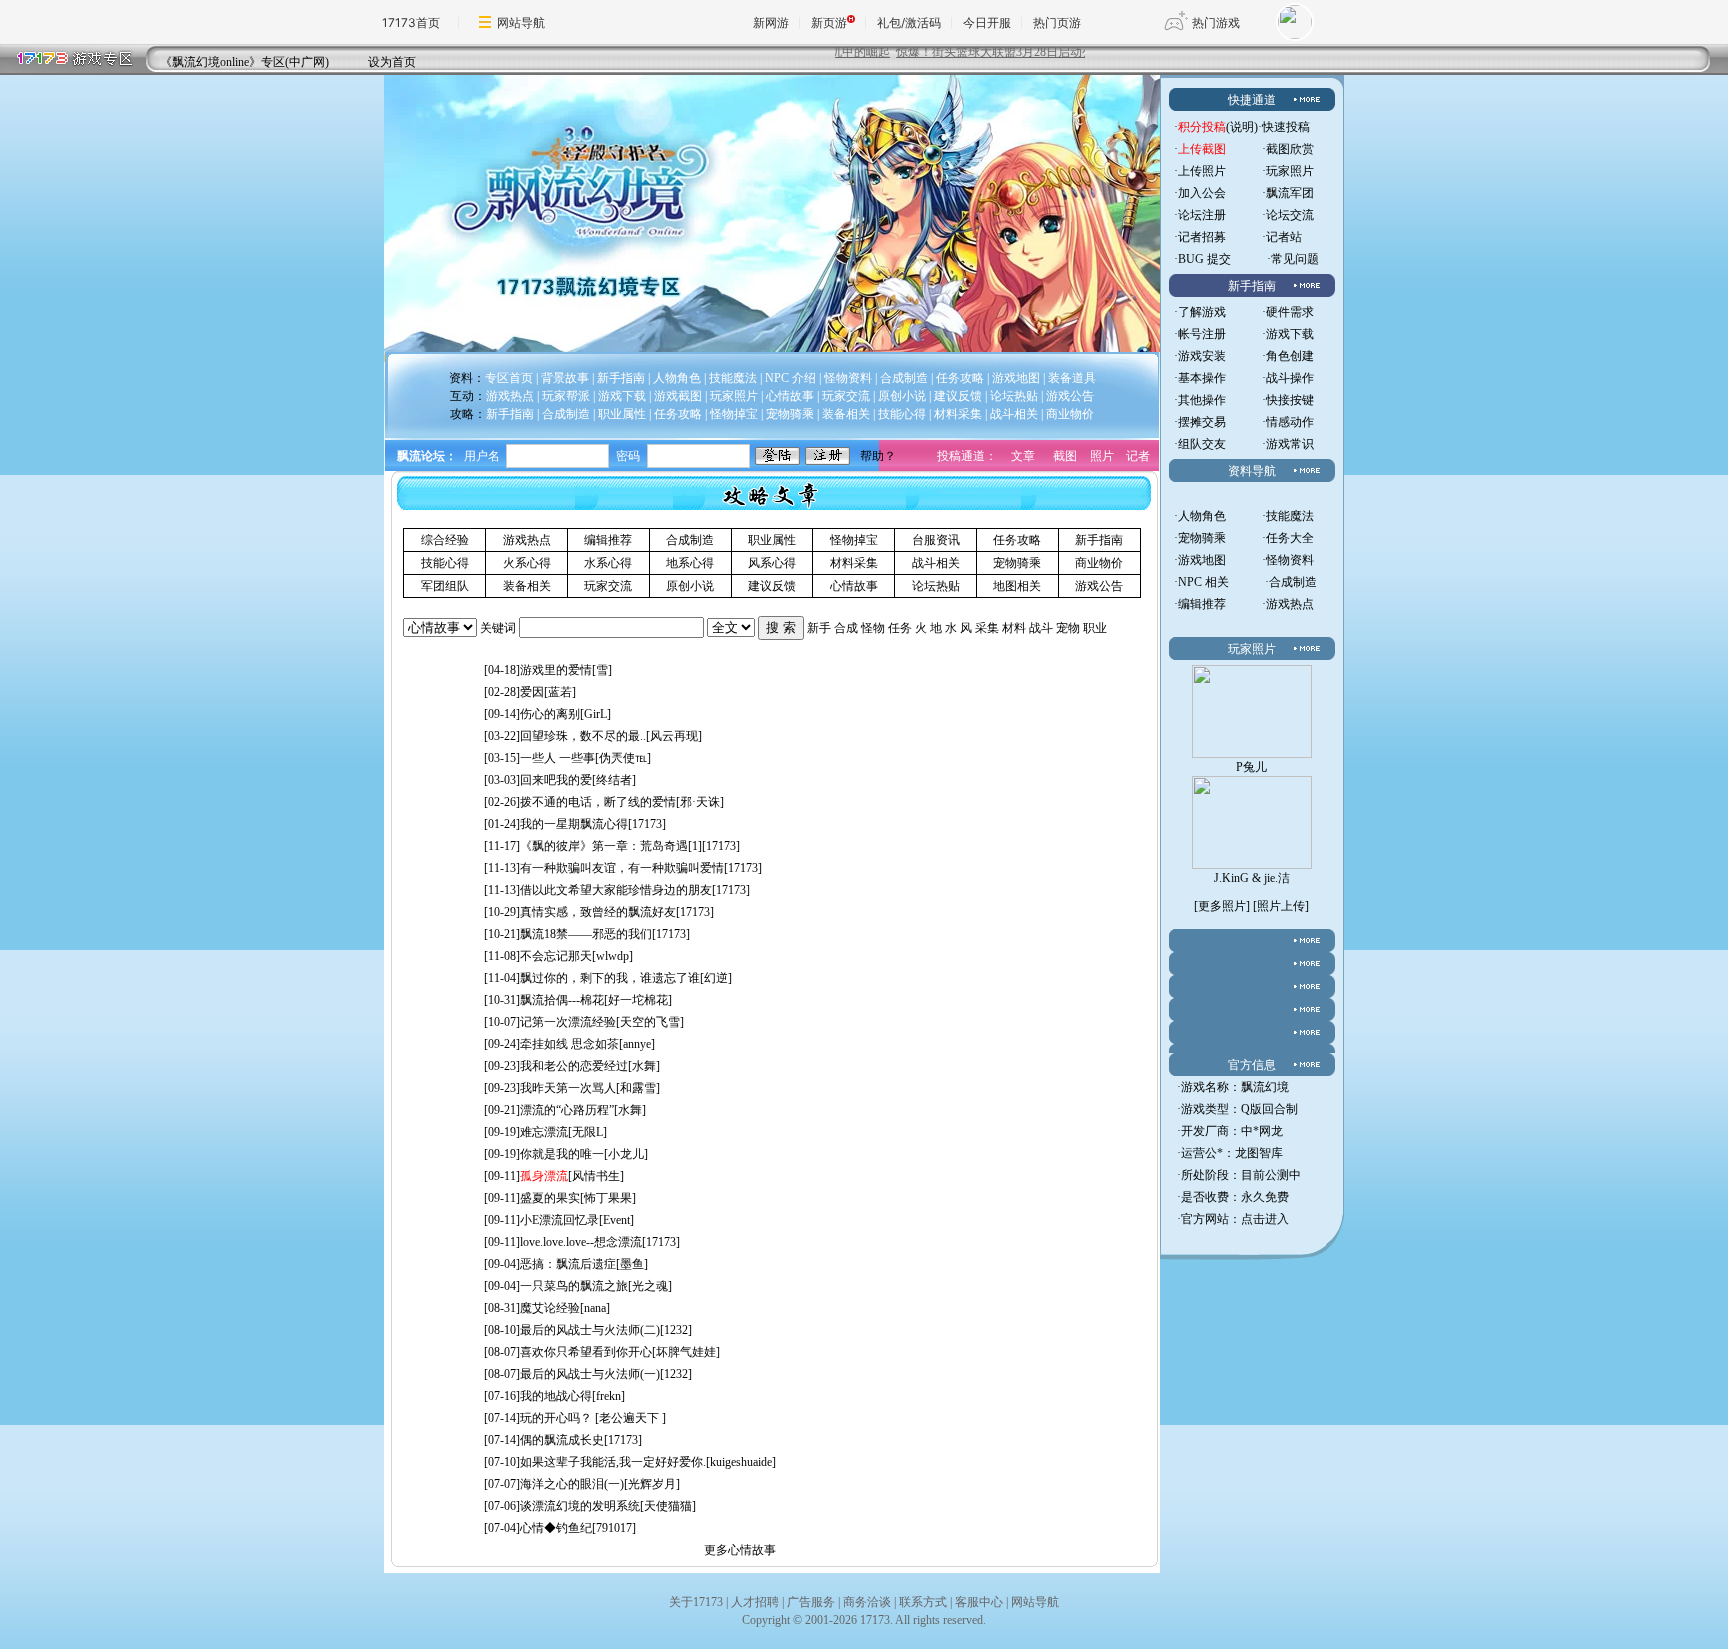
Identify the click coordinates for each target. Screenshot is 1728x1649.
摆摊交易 (1202, 422)
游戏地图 (1202, 560)
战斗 (1041, 628)
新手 (819, 628)
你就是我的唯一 (562, 1154)
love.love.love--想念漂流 (581, 1242)
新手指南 (1099, 540)
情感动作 (1290, 422)
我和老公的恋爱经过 (574, 1066)
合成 (846, 628)
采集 (987, 628)
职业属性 (772, 540)
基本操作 (1202, 378)
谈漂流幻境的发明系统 (580, 1506)
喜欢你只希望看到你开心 (586, 1352)
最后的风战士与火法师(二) (590, 1330)
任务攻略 (1017, 540)
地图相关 (1017, 586)
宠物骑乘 (1017, 563)
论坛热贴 (936, 586)
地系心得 (690, 563)
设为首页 (392, 62)
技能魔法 (1290, 516)
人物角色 (1202, 516)
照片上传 (1281, 906)
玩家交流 (608, 586)
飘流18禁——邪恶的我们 (586, 934)
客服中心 (979, 1602)
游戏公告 (1099, 586)
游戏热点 (527, 540)
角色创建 (1290, 356)
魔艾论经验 (550, 1308)
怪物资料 (1290, 560)
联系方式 (923, 1602)
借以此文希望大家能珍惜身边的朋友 (616, 890)
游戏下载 (1290, 334)
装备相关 (527, 586)
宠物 (1068, 628)
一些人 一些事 (557, 758)
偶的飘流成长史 (562, 1440)
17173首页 (411, 22)
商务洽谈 (867, 1602)
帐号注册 (1202, 334)
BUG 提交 (1204, 259)
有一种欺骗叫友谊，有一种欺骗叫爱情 (622, 868)
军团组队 (445, 586)
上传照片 (1202, 171)
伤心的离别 (550, 714)
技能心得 (445, 563)
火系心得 (527, 563)
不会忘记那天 (556, 956)
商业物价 (1099, 563)
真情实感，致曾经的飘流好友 (598, 912)
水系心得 (608, 563)
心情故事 (854, 586)
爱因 (532, 692)
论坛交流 (1290, 215)
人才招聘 (755, 1602)
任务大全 (1290, 538)
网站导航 (521, 22)
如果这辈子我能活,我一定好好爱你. (613, 1462)
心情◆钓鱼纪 (556, 1528)
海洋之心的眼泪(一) (572, 1484)
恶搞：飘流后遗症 (568, 1264)
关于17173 (696, 1602)
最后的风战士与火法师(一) (590, 1374)
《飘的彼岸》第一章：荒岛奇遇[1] (611, 846)
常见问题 (1295, 259)
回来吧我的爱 (556, 780)
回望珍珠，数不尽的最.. (583, 736)
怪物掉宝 (854, 540)
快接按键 (1290, 400)
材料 (1014, 628)
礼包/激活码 (909, 22)
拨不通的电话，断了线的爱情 (598, 802)
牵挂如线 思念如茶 (569, 1044)
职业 (1095, 628)
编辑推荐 (608, 540)
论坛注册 (1202, 215)
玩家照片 (1290, 171)
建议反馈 (772, 586)
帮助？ (878, 456)
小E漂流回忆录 (559, 1220)
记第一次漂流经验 (568, 1022)
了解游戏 (1202, 312)
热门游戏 (1216, 22)
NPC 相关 (1203, 582)
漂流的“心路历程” (567, 1110)
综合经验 (445, 540)
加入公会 (1202, 193)
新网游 (771, 22)
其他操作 (1202, 400)
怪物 (873, 628)
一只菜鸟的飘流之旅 (574, 1286)
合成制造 (690, 540)
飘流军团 (1290, 193)
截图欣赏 (1290, 149)
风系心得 (772, 563)
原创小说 (690, 586)
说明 (1242, 127)
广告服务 (811, 1602)
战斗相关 (936, 563)
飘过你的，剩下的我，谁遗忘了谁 (610, 978)
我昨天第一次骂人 (568, 1088)
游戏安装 (1202, 356)
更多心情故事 (740, 1550)
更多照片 (1222, 906)
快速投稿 (1286, 127)
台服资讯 (936, 540)
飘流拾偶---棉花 (562, 1000)
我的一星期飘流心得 (574, 824)
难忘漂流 (544, 1132)
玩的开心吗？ (557, 1418)
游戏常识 (1290, 444)
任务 (900, 628)
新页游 (829, 22)
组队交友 (1202, 444)
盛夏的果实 (550, 1198)
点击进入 (1265, 1219)
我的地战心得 (556, 1396)
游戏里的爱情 (556, 670)
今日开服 (987, 22)
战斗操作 (1290, 378)
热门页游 (1057, 22)
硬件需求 (1290, 312)
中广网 (307, 62)
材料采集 (854, 563)
